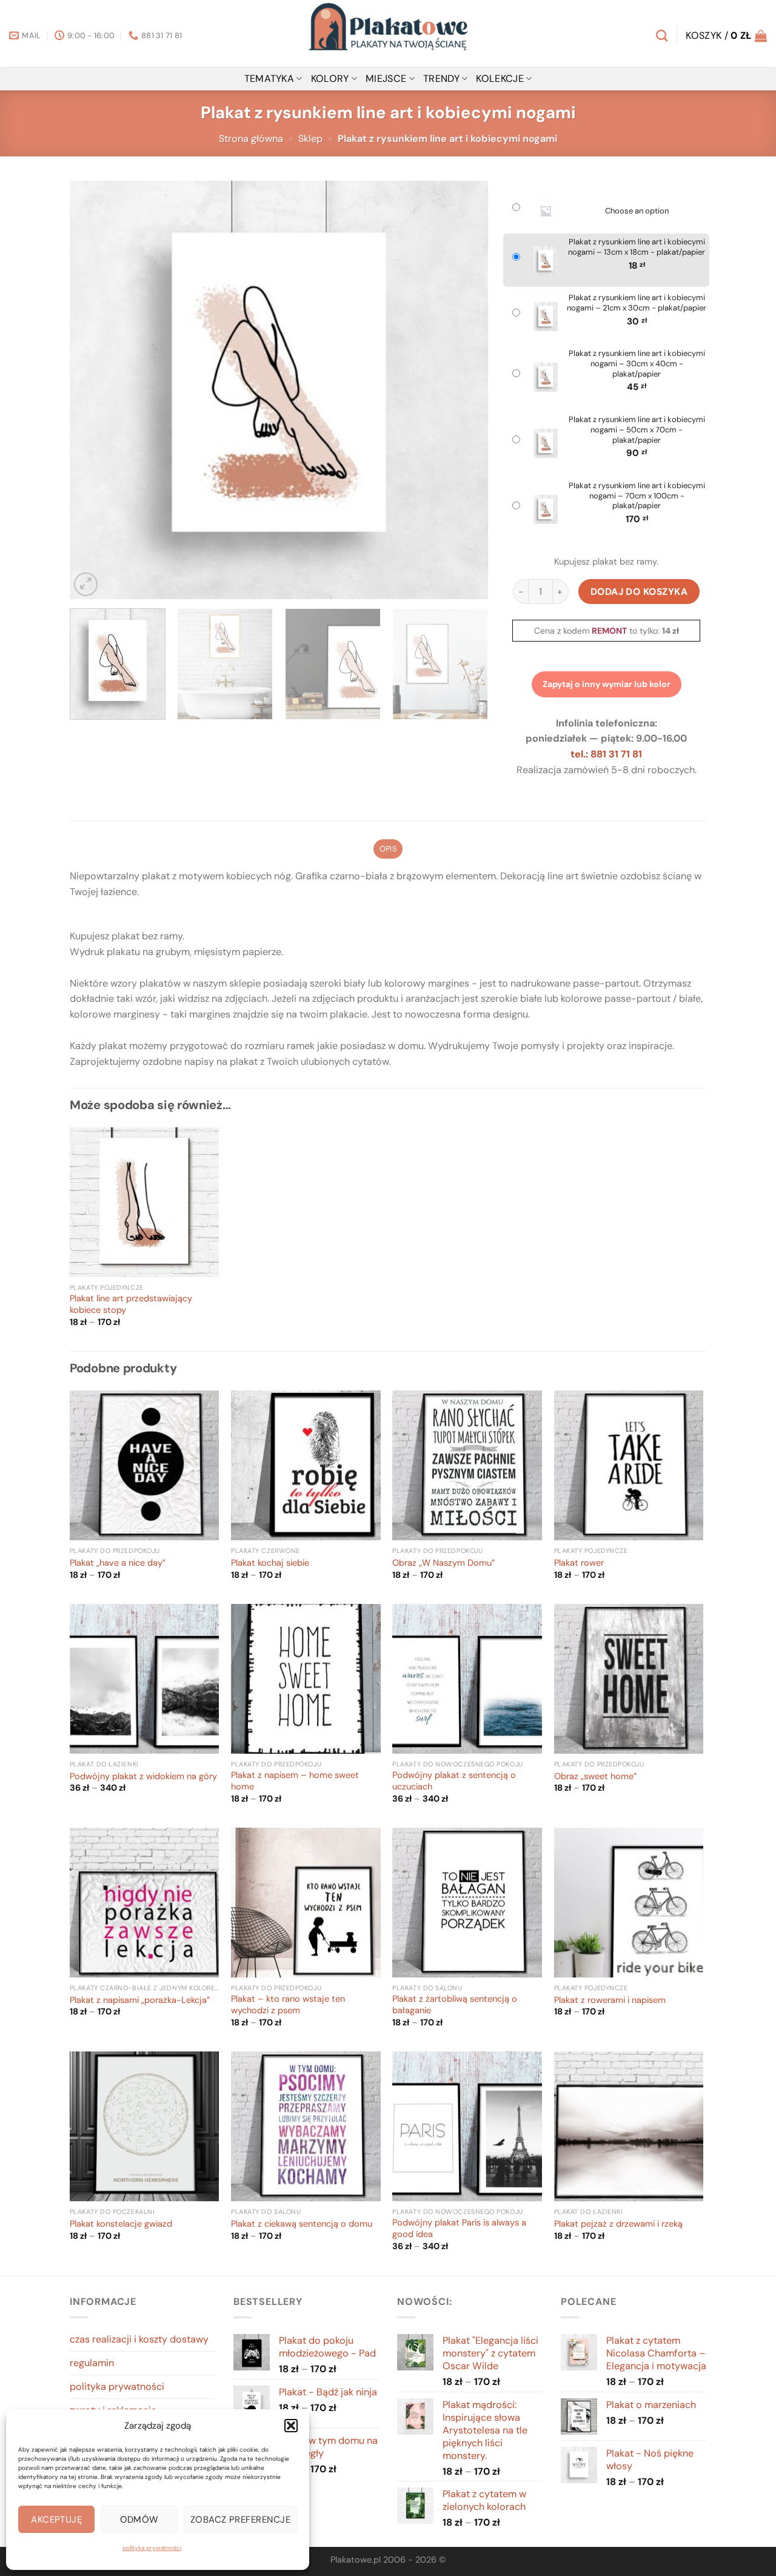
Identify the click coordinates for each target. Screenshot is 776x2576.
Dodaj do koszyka (639, 592)
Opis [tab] (388, 849)
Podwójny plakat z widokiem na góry (143, 1777)
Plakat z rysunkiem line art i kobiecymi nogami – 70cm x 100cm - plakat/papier (637, 496)
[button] (291, 2426)
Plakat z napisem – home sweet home (295, 1781)
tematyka (269, 79)
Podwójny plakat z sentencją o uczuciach (454, 1781)
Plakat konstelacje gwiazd (121, 2224)
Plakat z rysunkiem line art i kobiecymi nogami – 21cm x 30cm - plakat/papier (637, 303)
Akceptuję (56, 2520)
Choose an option (637, 211)
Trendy (441, 79)
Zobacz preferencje (240, 2520)
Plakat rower (579, 1563)
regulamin (92, 2363)
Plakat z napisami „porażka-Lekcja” (140, 2001)
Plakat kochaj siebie (270, 1563)
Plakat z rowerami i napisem (610, 2001)
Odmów (139, 2520)
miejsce (386, 79)
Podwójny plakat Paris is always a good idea (459, 2229)
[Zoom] (86, 584)
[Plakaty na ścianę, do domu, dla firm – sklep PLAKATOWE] (388, 33)
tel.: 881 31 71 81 (606, 754)
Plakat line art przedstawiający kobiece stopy (131, 1305)
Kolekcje (500, 79)
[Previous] (93, 390)
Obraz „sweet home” (595, 1777)
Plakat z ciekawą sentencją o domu (302, 2224)
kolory (330, 79)
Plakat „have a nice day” (118, 1563)
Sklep (310, 139)
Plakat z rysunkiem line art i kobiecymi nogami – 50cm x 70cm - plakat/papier (637, 430)
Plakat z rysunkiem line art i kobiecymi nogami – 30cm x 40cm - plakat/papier (637, 364)
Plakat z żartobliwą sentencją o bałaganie (455, 2005)
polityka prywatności (152, 2548)
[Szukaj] (662, 35)
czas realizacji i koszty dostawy (139, 2339)
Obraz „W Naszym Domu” (443, 1563)
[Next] (464, 390)
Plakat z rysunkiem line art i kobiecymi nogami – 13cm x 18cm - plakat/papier (637, 247)
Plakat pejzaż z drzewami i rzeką (618, 2224)
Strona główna (251, 139)
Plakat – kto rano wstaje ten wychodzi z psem (288, 2005)
